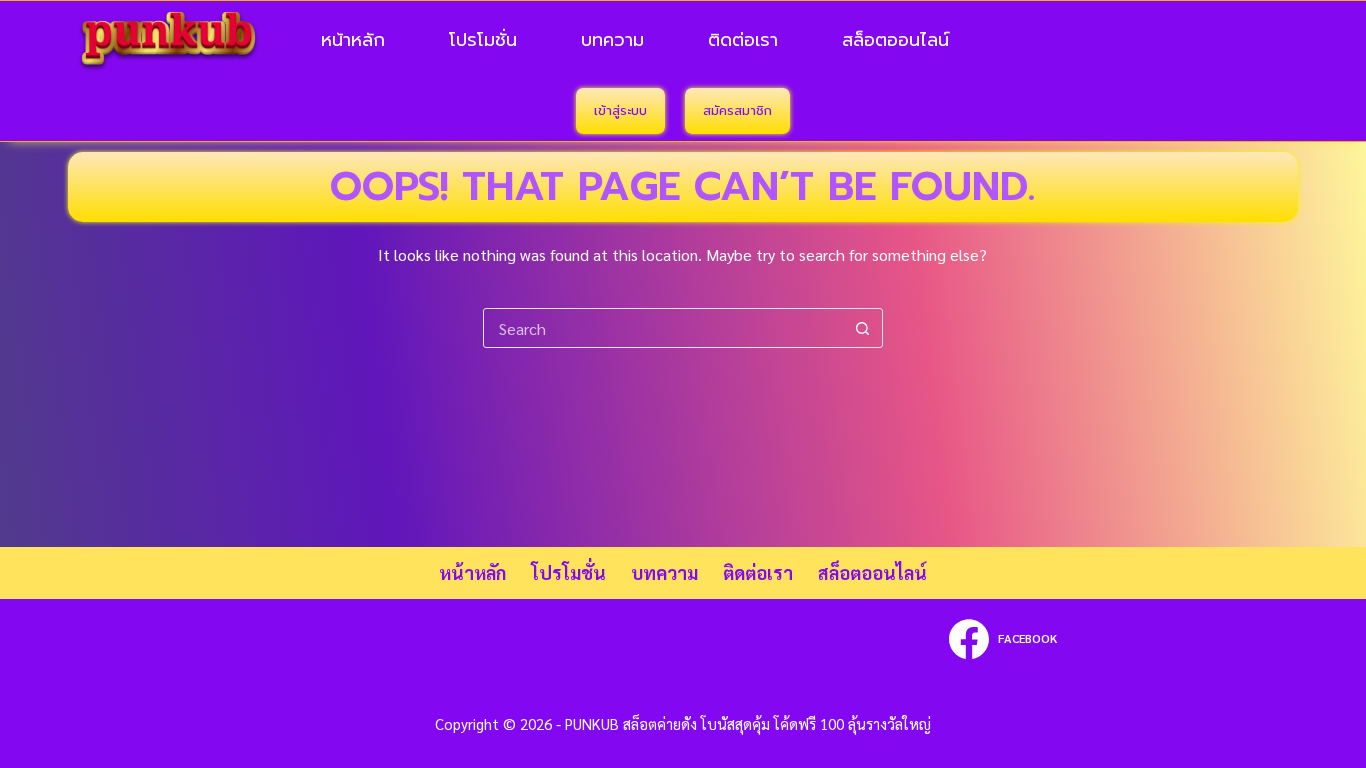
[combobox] (664, 328)
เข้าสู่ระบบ (620, 110)
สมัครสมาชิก (737, 110)
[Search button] (863, 328)
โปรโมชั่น (483, 40)
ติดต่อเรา (743, 40)
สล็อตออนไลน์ (895, 40)
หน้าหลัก (353, 40)
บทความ (612, 40)
